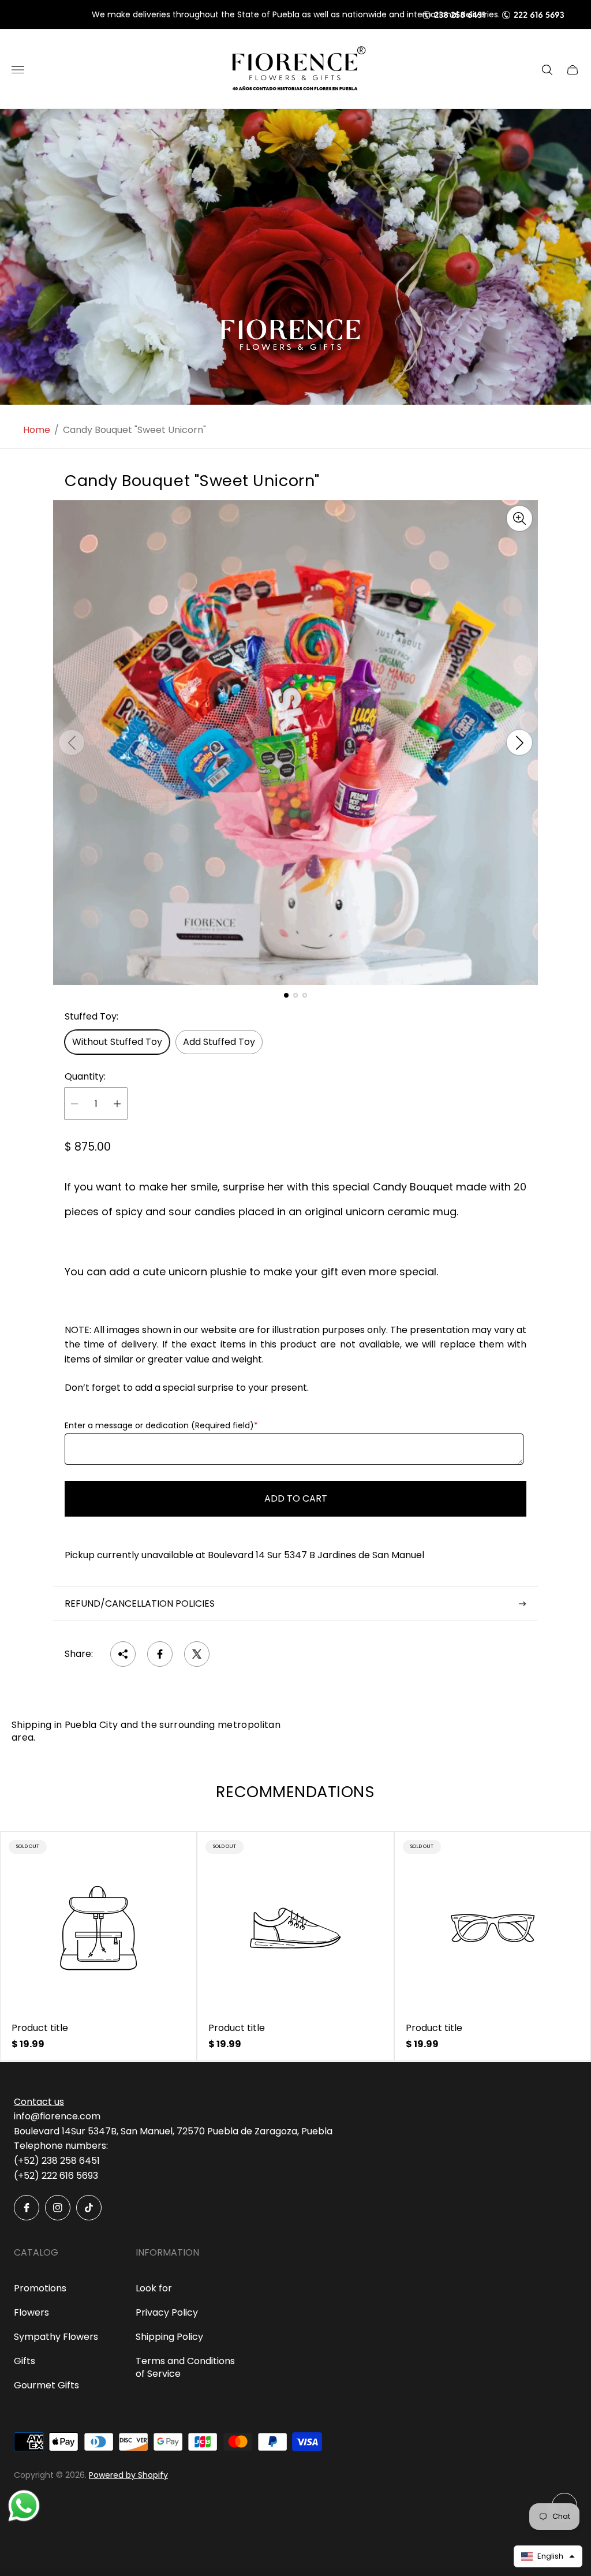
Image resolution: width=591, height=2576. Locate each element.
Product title (40, 2028)
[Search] (547, 70)
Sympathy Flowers (56, 2337)
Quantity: (85, 1077)
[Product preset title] (98, 1928)
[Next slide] (519, 742)
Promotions (40, 2288)
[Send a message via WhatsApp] (24, 2506)
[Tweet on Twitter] (197, 1654)
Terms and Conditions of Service (185, 2367)
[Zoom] (519, 518)
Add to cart (296, 1498)
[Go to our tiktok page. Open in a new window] (89, 2208)
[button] (286, 995)
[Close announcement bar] (573, 15)
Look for (154, 2288)
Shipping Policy (169, 2337)
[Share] (123, 1654)
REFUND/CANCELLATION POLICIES (140, 1604)
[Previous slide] (72, 742)
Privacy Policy (167, 2312)
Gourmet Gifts (46, 2385)
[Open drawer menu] (18, 70)
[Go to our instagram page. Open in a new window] (58, 2208)
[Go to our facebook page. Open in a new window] (27, 2208)
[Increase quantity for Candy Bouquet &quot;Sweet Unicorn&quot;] (117, 1104)
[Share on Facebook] (160, 1654)
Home (37, 430)
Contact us (39, 2102)
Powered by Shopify (128, 2475)
